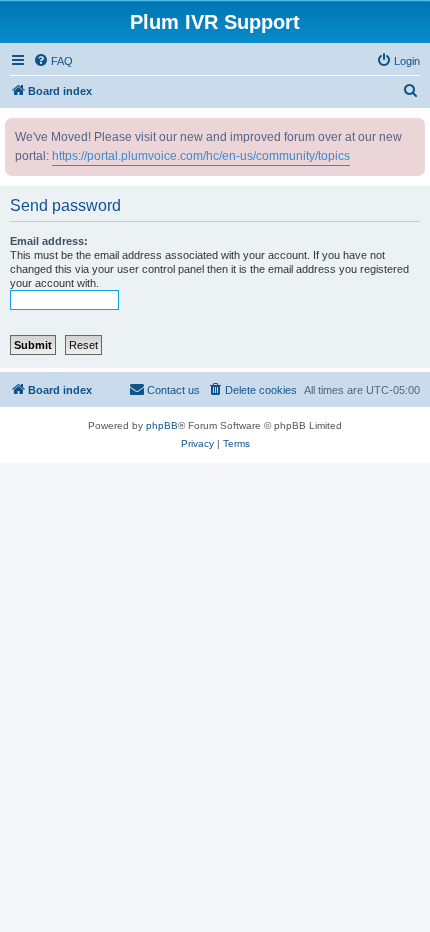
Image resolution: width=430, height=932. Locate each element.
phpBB (162, 425)
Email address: (49, 241)
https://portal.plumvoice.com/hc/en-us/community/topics (201, 156)
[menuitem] (53, 61)
